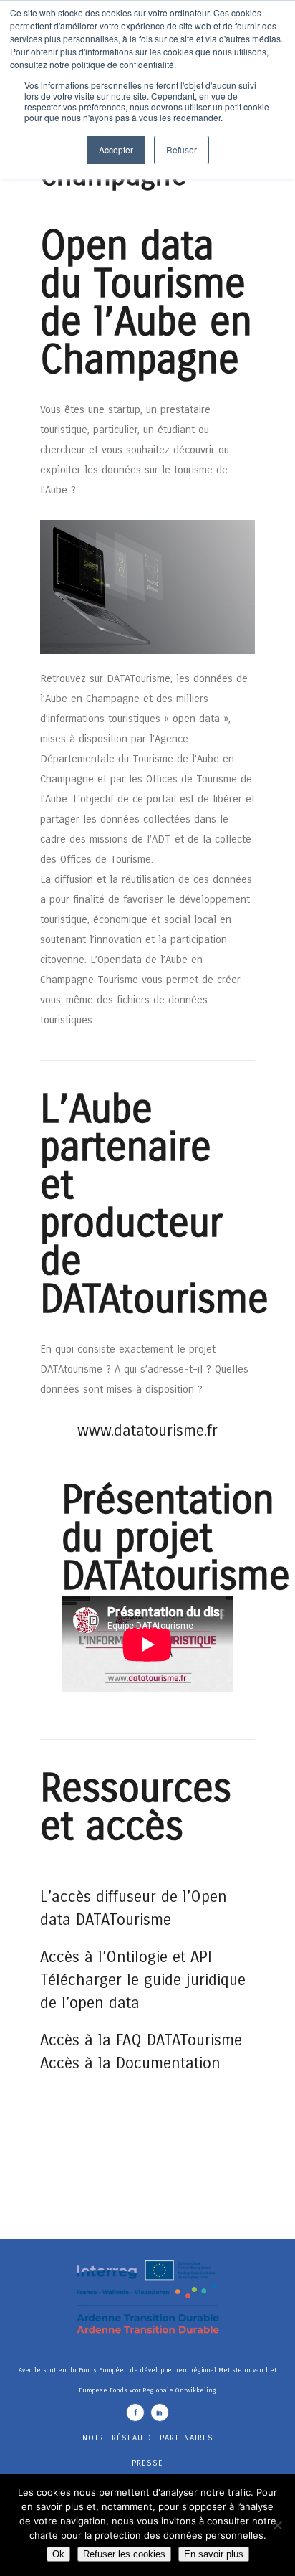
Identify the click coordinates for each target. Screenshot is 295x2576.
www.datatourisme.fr (147, 1431)
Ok (58, 2554)
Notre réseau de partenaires (148, 2438)
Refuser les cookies (124, 2554)
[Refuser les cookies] (277, 2525)
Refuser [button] (182, 150)
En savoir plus (214, 2554)
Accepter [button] (116, 150)
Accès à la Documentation (133, 2063)
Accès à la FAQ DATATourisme (141, 2040)
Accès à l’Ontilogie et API (126, 1957)
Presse (147, 2463)
